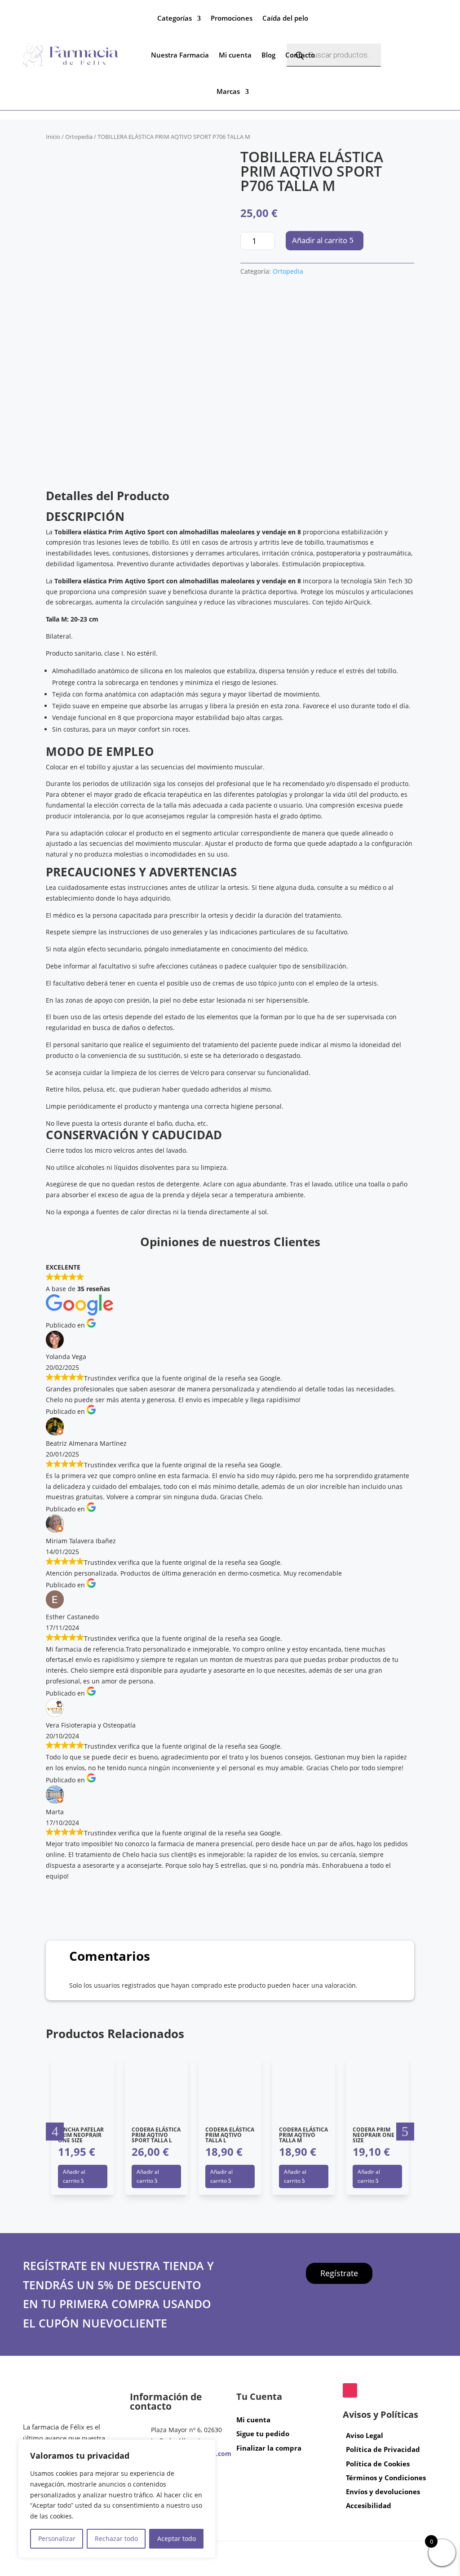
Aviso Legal (365, 2435)
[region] (117, 2499)
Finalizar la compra (269, 2448)
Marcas (228, 91)
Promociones (232, 18)
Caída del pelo (285, 18)
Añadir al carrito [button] (74, 2176)
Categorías (175, 18)
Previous (55, 2132)
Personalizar (57, 2538)
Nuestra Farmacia (180, 55)
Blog (268, 55)
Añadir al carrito (320, 240)
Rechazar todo (116, 2538)
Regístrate (339, 2274)
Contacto (300, 55)
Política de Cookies (378, 2464)
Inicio (53, 137)
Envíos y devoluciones (383, 2492)
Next (405, 2132)
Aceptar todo (177, 2538)
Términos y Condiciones (386, 2478)
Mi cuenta (235, 55)
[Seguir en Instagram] (350, 2390)
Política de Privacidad (383, 2450)
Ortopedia (79, 137)
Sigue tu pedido (263, 2434)
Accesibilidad (369, 2506)
